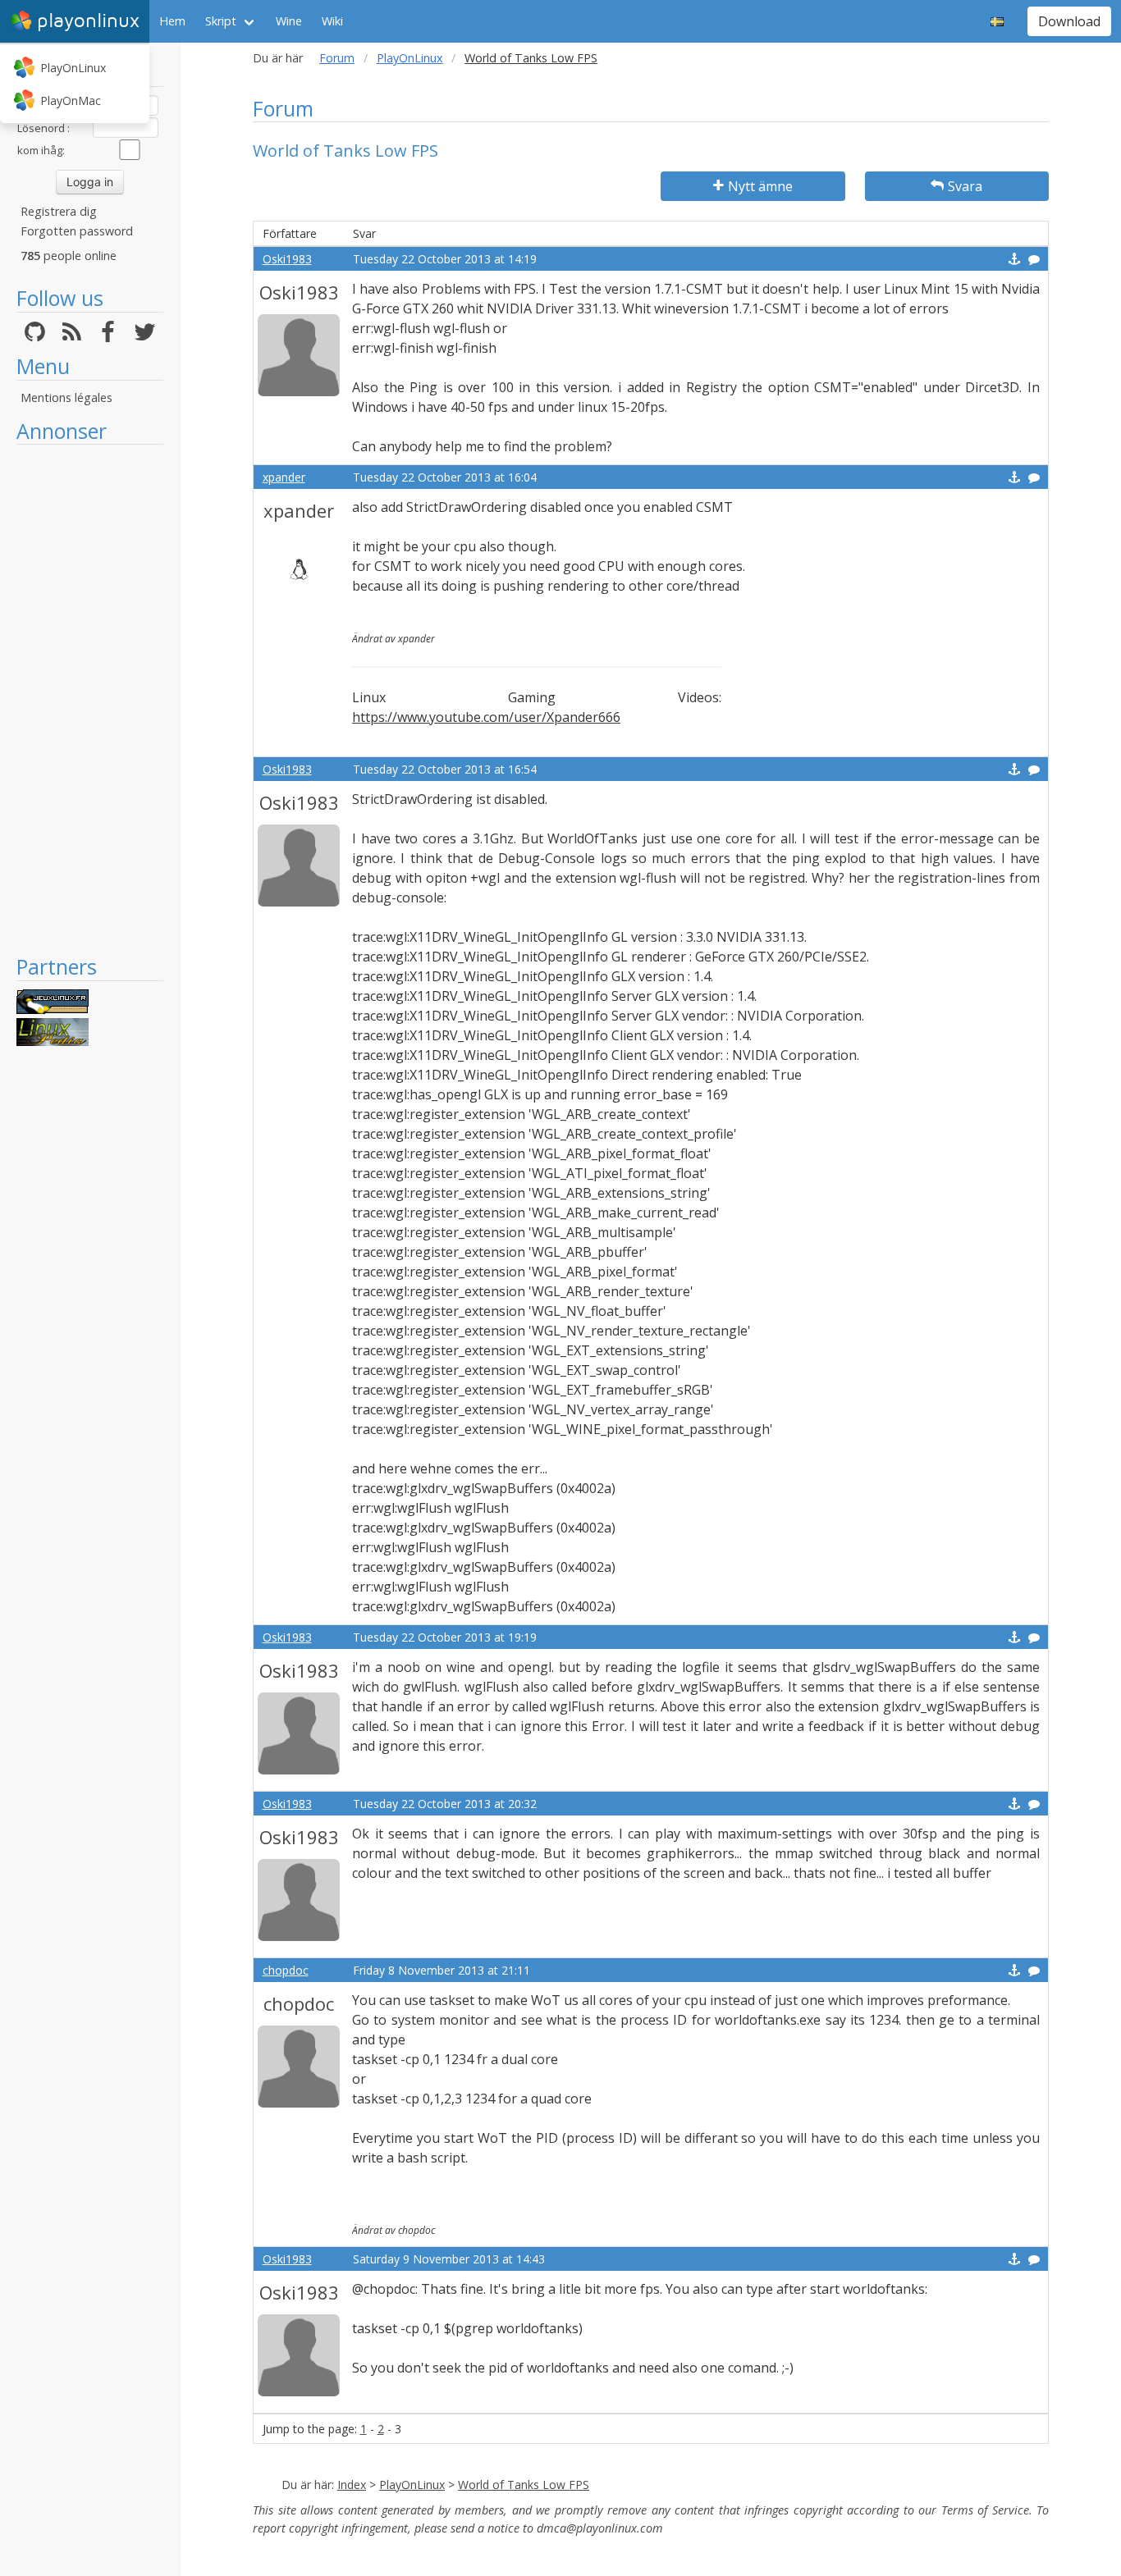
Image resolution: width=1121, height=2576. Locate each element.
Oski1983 (287, 259)
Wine (289, 21)
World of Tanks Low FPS (524, 2485)
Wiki (332, 21)
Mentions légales (66, 397)
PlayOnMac (71, 100)
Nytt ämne (760, 186)
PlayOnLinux (73, 68)
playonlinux (88, 21)
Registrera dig (59, 211)
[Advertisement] (90, 699)
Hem (172, 21)
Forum (337, 58)
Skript (221, 21)
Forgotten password (77, 231)
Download (1069, 21)
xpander (284, 477)
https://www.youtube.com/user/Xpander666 (486, 717)
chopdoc (286, 1970)
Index (352, 2485)
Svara (965, 186)
